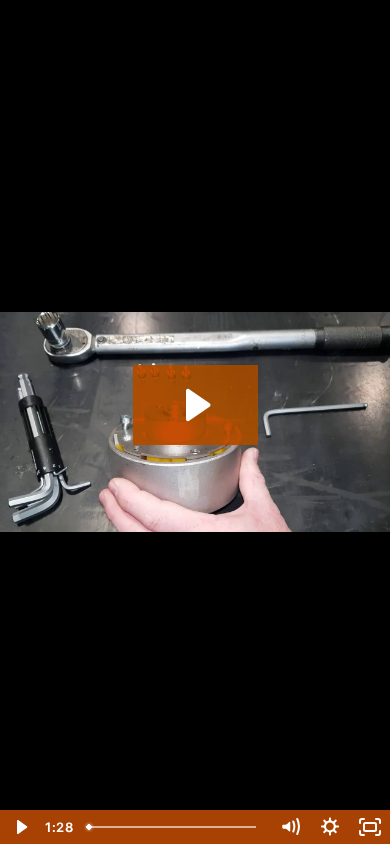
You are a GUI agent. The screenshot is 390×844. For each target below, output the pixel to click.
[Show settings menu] (330, 827)
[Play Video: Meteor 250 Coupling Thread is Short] (195, 405)
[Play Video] (20, 827)
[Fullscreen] (370, 827)
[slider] (174, 827)
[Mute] (290, 827)
